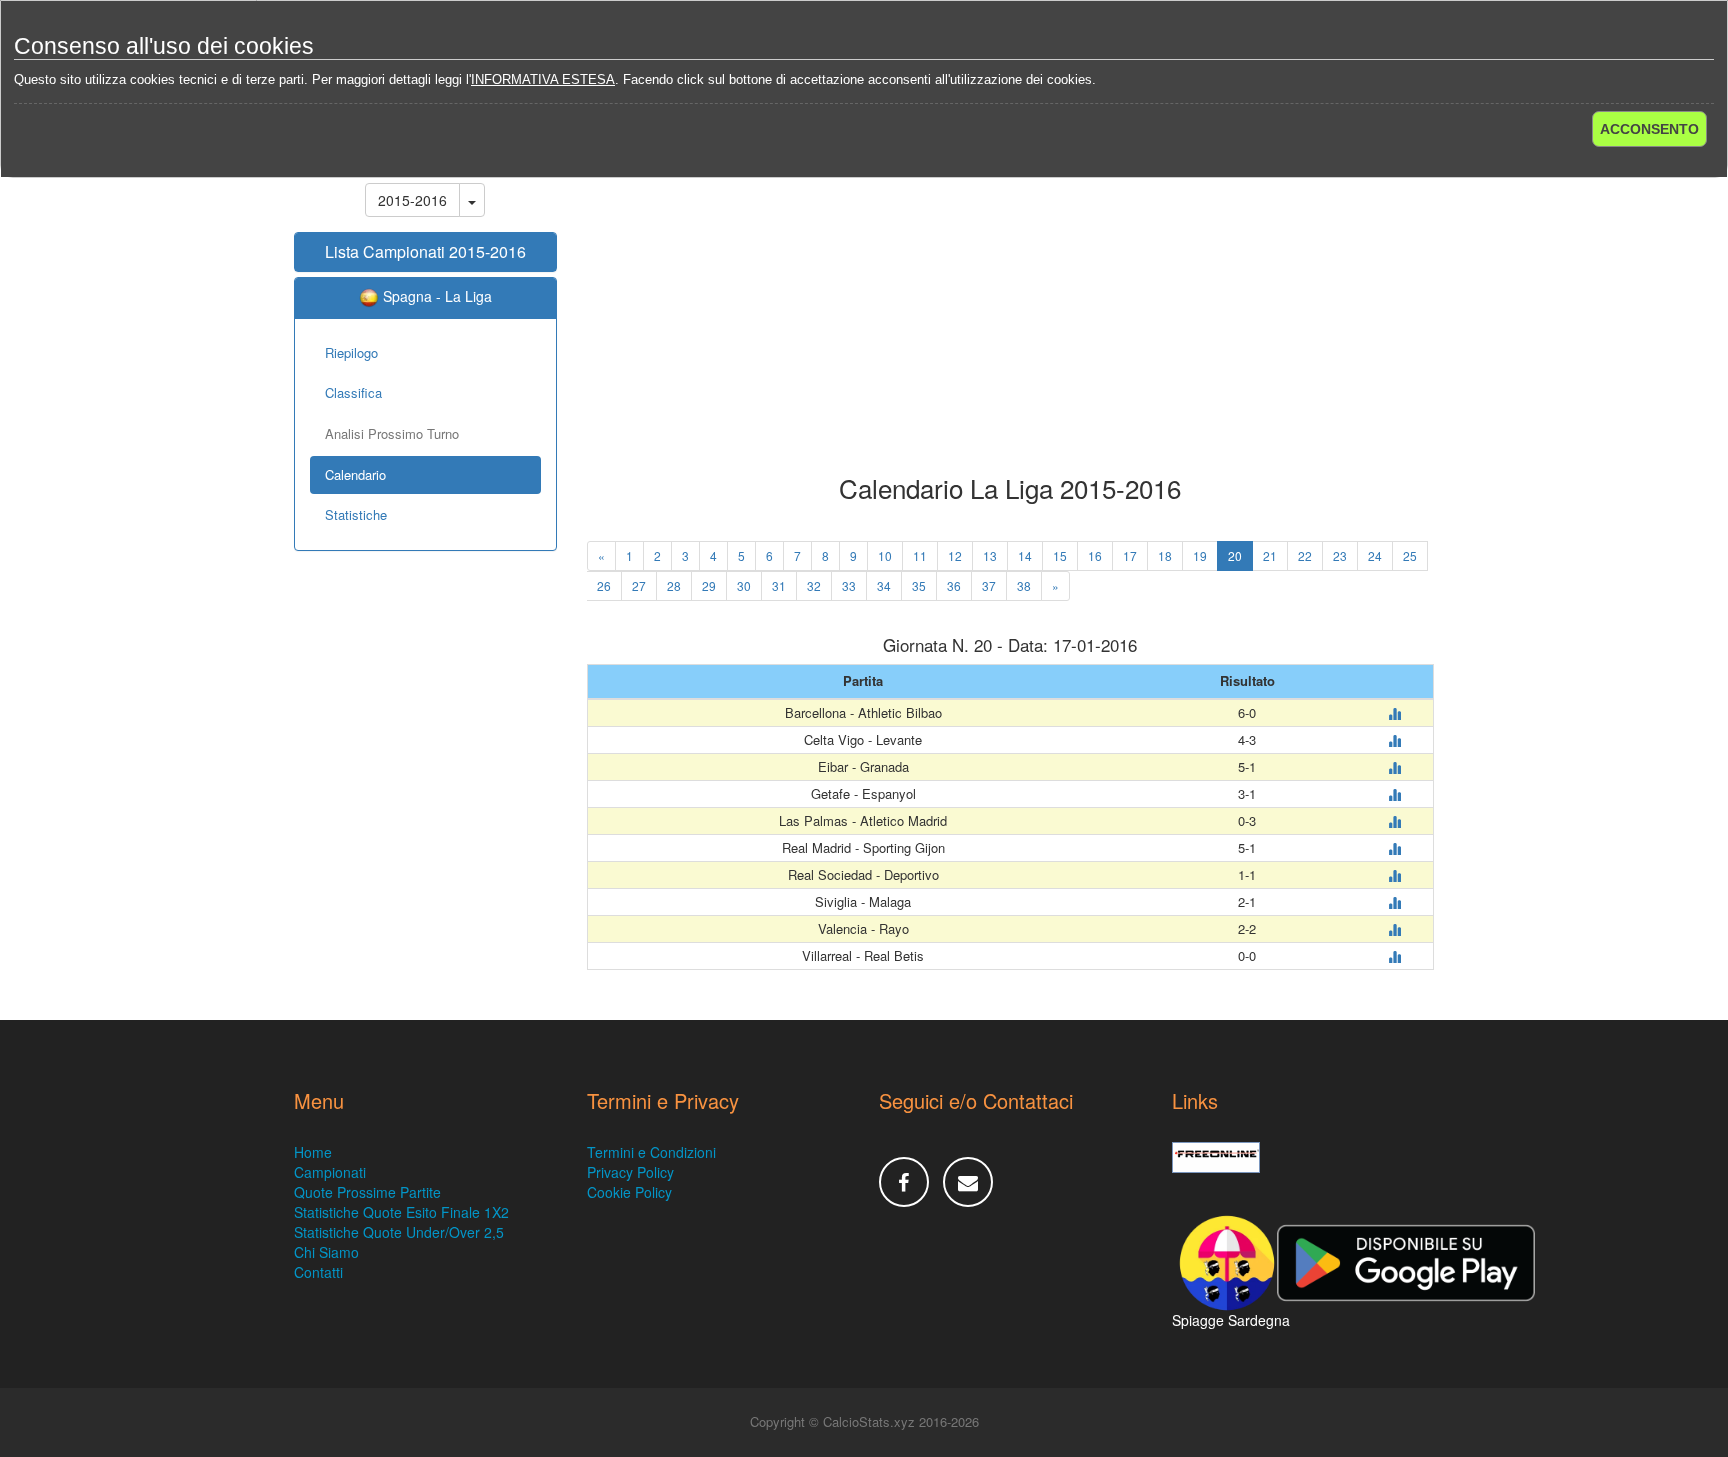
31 (779, 585)
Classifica (353, 392)
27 (639, 585)
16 (1095, 555)
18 (1165, 555)
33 (849, 585)
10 (885, 555)
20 (1235, 555)
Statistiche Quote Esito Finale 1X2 (401, 1212)
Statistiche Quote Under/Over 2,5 (399, 1232)
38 (1024, 585)
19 (1200, 555)
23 (1340, 555)
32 (814, 585)
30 (744, 585)
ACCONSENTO (1649, 129)
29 (709, 585)
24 (1375, 555)
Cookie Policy (629, 1192)
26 (604, 585)
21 (1270, 555)
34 (884, 585)
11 (920, 555)
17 (1130, 555)
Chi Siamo (326, 1252)
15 (1060, 555)
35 (919, 585)
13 (990, 555)
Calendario (355, 474)
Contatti (318, 1272)
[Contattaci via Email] (968, 1182)
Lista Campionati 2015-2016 (425, 251)
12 (955, 555)
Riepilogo (351, 352)
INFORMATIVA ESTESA (543, 79)
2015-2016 (412, 200)
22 (1305, 555)
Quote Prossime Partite (367, 1192)
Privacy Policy (630, 1172)
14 (1025, 555)
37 (989, 585)
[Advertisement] (1011, 314)
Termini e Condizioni (651, 1152)
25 (1410, 555)
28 (674, 585)
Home (313, 1152)
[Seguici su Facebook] (904, 1182)
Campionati (330, 1172)
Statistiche (356, 514)
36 (954, 585)
